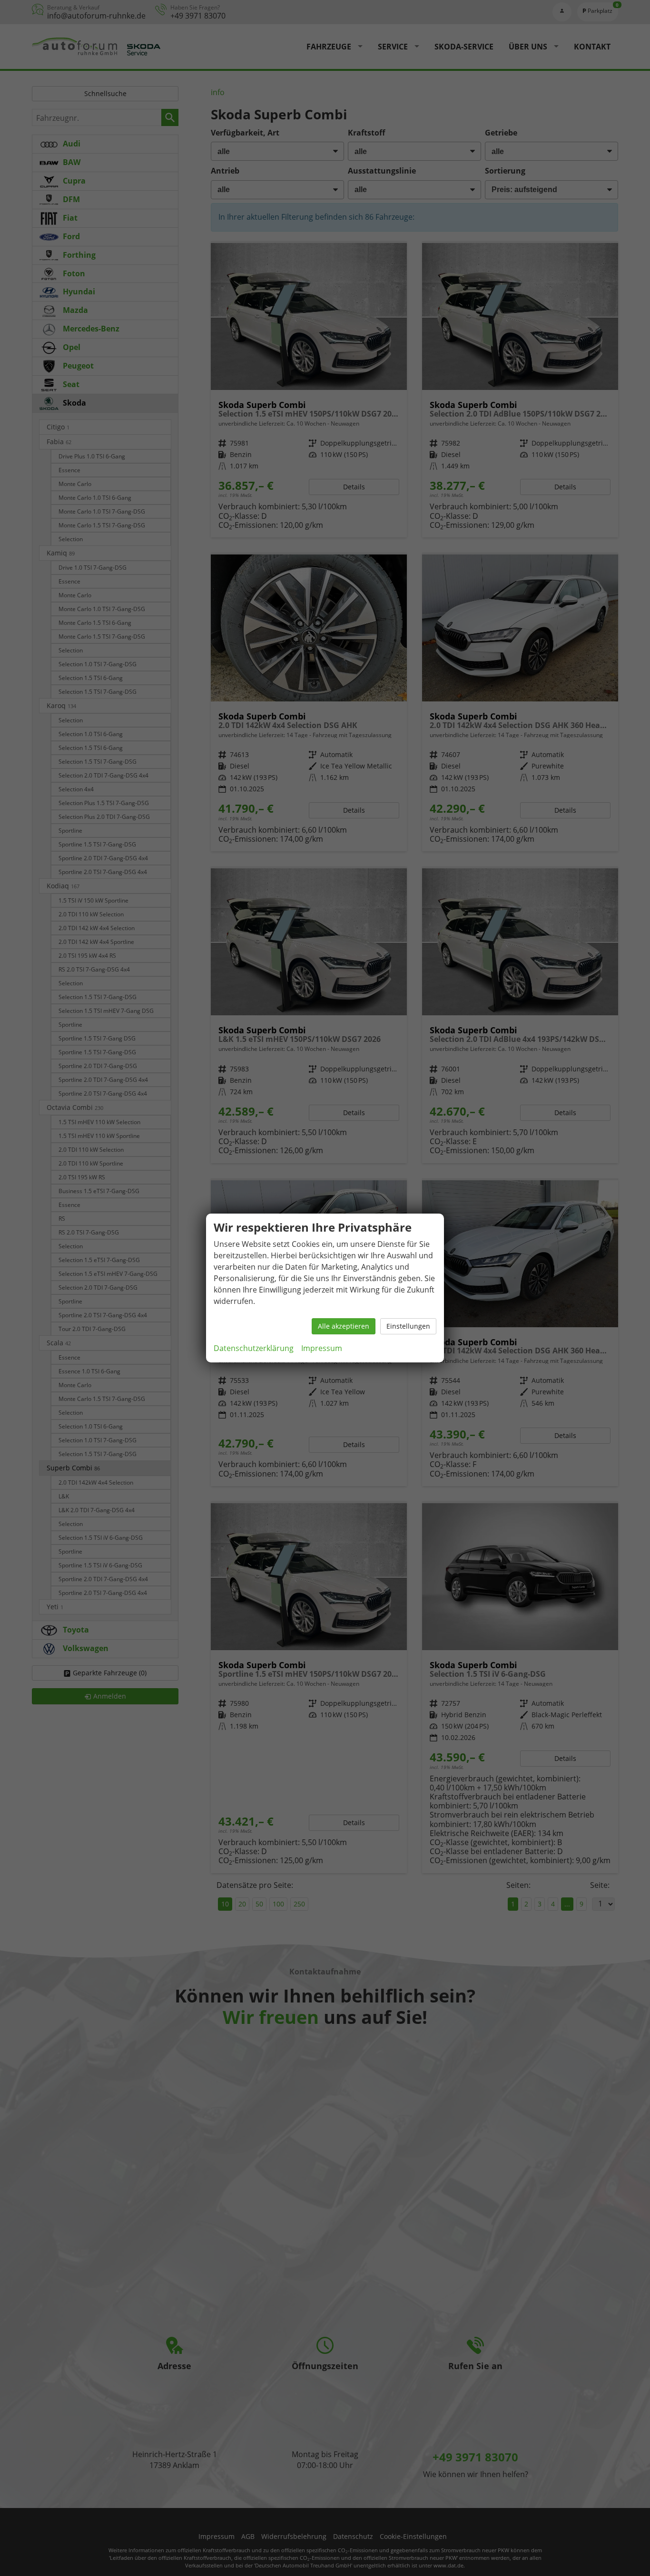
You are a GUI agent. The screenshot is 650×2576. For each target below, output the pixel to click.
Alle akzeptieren (344, 1326)
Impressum (322, 1348)
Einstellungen (408, 1326)
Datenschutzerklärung (254, 1348)
